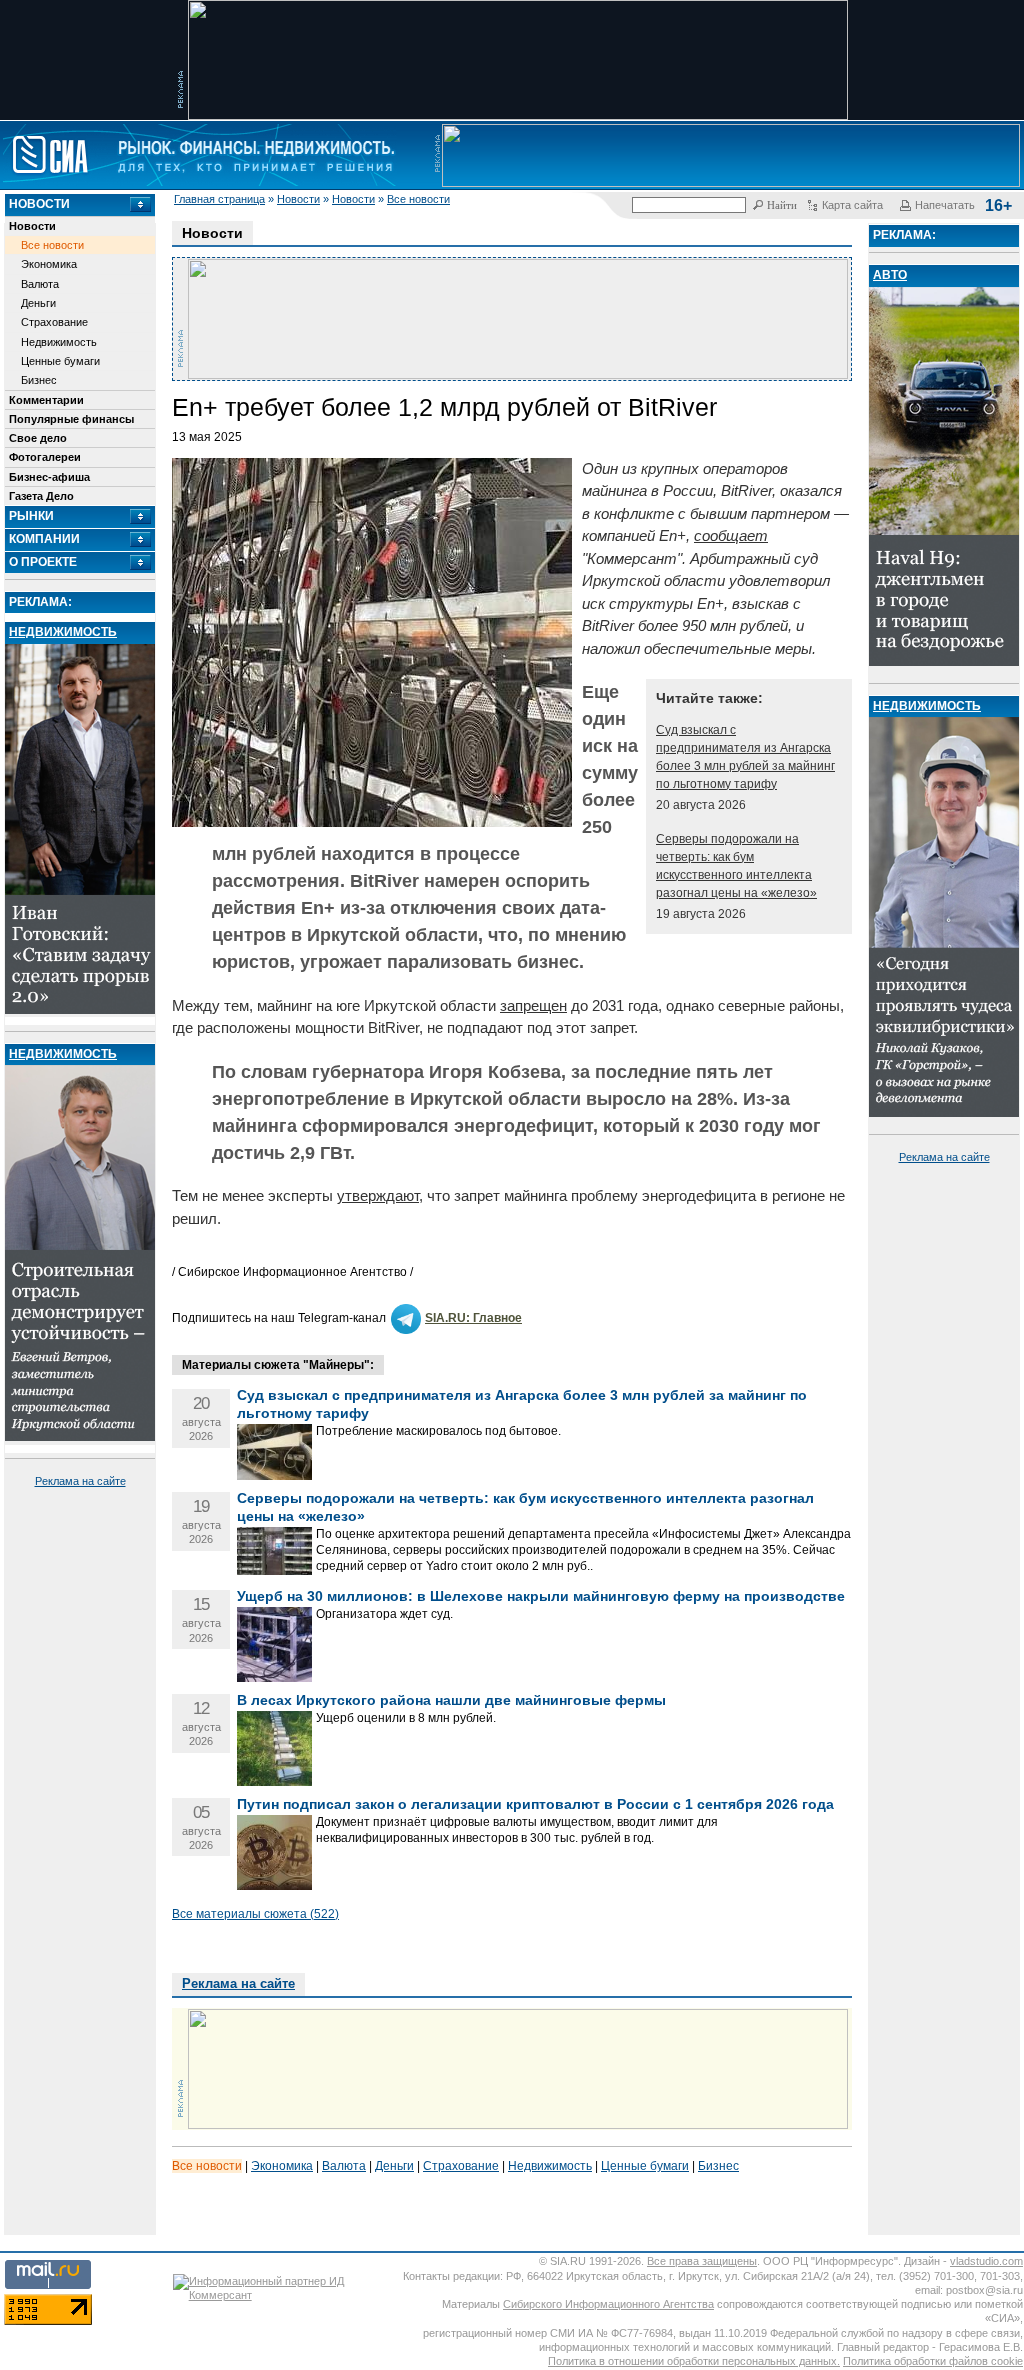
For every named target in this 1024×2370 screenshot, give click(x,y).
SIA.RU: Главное (473, 1318)
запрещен (533, 1005)
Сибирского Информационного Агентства (608, 2304)
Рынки (31, 516)
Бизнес (39, 380)
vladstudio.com (986, 2261)
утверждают (378, 1195)
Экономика (49, 264)
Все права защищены (702, 2261)
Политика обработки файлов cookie (933, 2361)
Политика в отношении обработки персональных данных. (694, 2361)
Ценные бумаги (60, 361)
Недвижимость (59, 342)
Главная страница (219, 199)
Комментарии (46, 400)
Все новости (418, 199)
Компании (44, 539)
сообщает (731, 535)
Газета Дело (41, 496)
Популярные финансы (71, 419)
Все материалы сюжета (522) (255, 1914)
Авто (890, 275)
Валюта (40, 284)
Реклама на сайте (80, 1481)
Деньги (38, 303)
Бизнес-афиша (49, 477)
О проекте (43, 562)
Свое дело (38, 438)
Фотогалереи (45, 457)
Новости (298, 199)
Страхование (54, 322)
